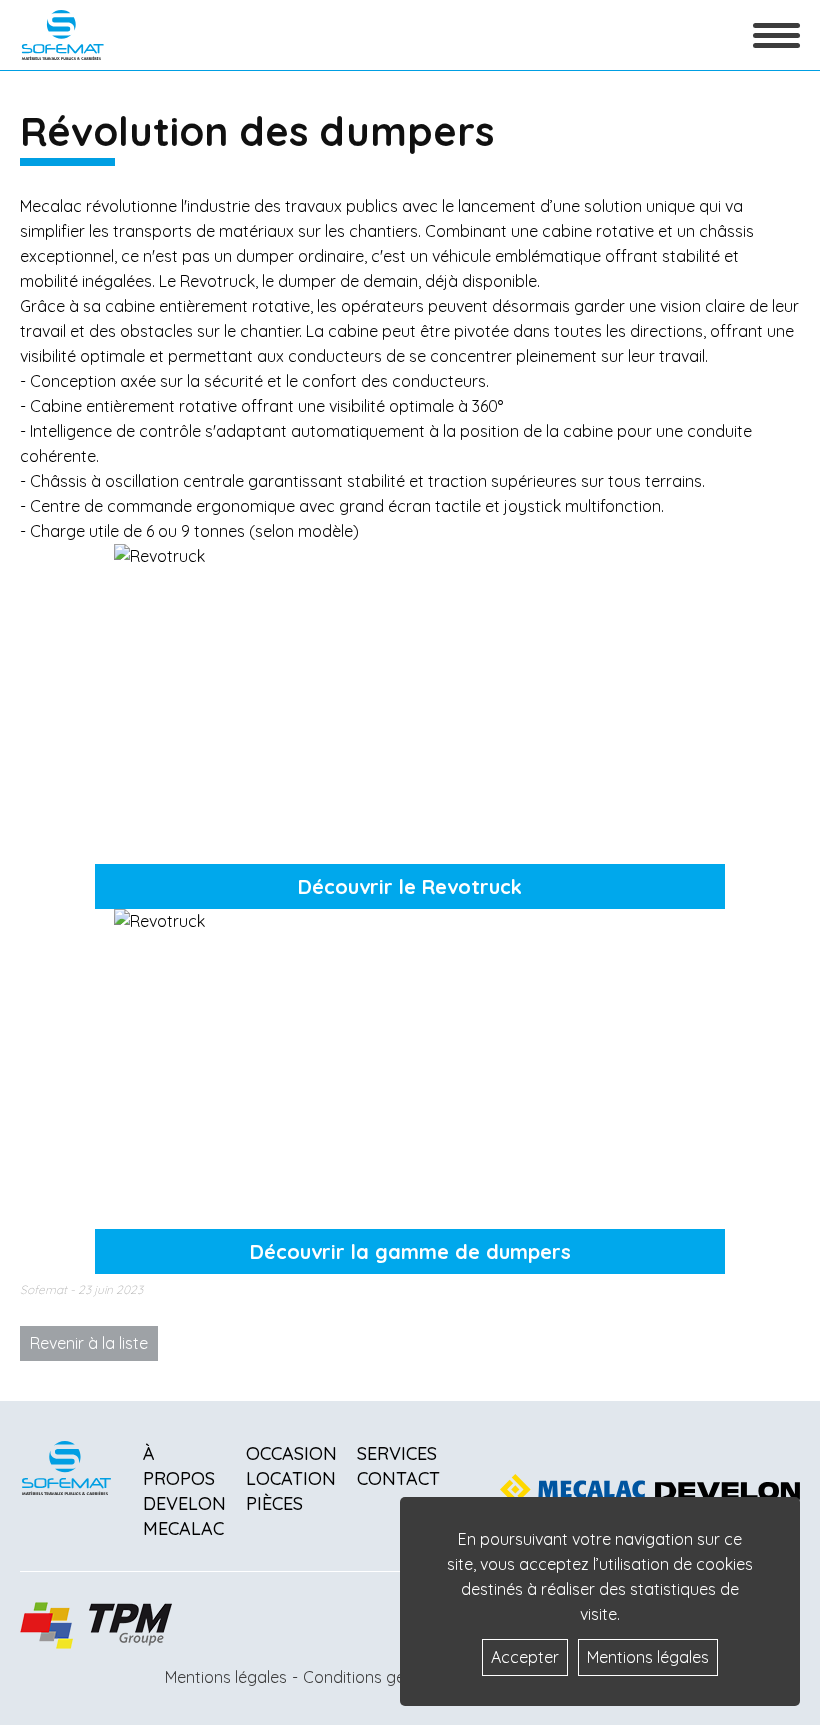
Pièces (274, 1503)
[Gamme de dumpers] (410, 1059)
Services (397, 1453)
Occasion (291, 1453)
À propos (179, 1466)
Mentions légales (226, 1677)
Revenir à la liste (89, 1343)
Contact (398, 1478)
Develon (184, 1503)
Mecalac (183, 1528)
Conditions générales (381, 1677)
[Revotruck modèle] (410, 694)
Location (291, 1478)
